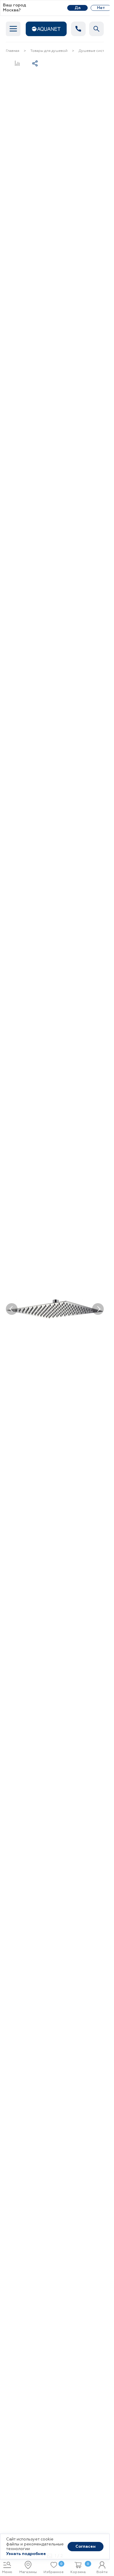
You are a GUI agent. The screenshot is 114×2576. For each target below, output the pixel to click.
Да (78, 8)
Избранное (54, 2568)
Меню (7, 2572)
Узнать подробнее (26, 2554)
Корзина (80, 2568)
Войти (102, 2572)
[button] (12, 1309)
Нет (101, 8)
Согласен (85, 2547)
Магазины (28, 2572)
